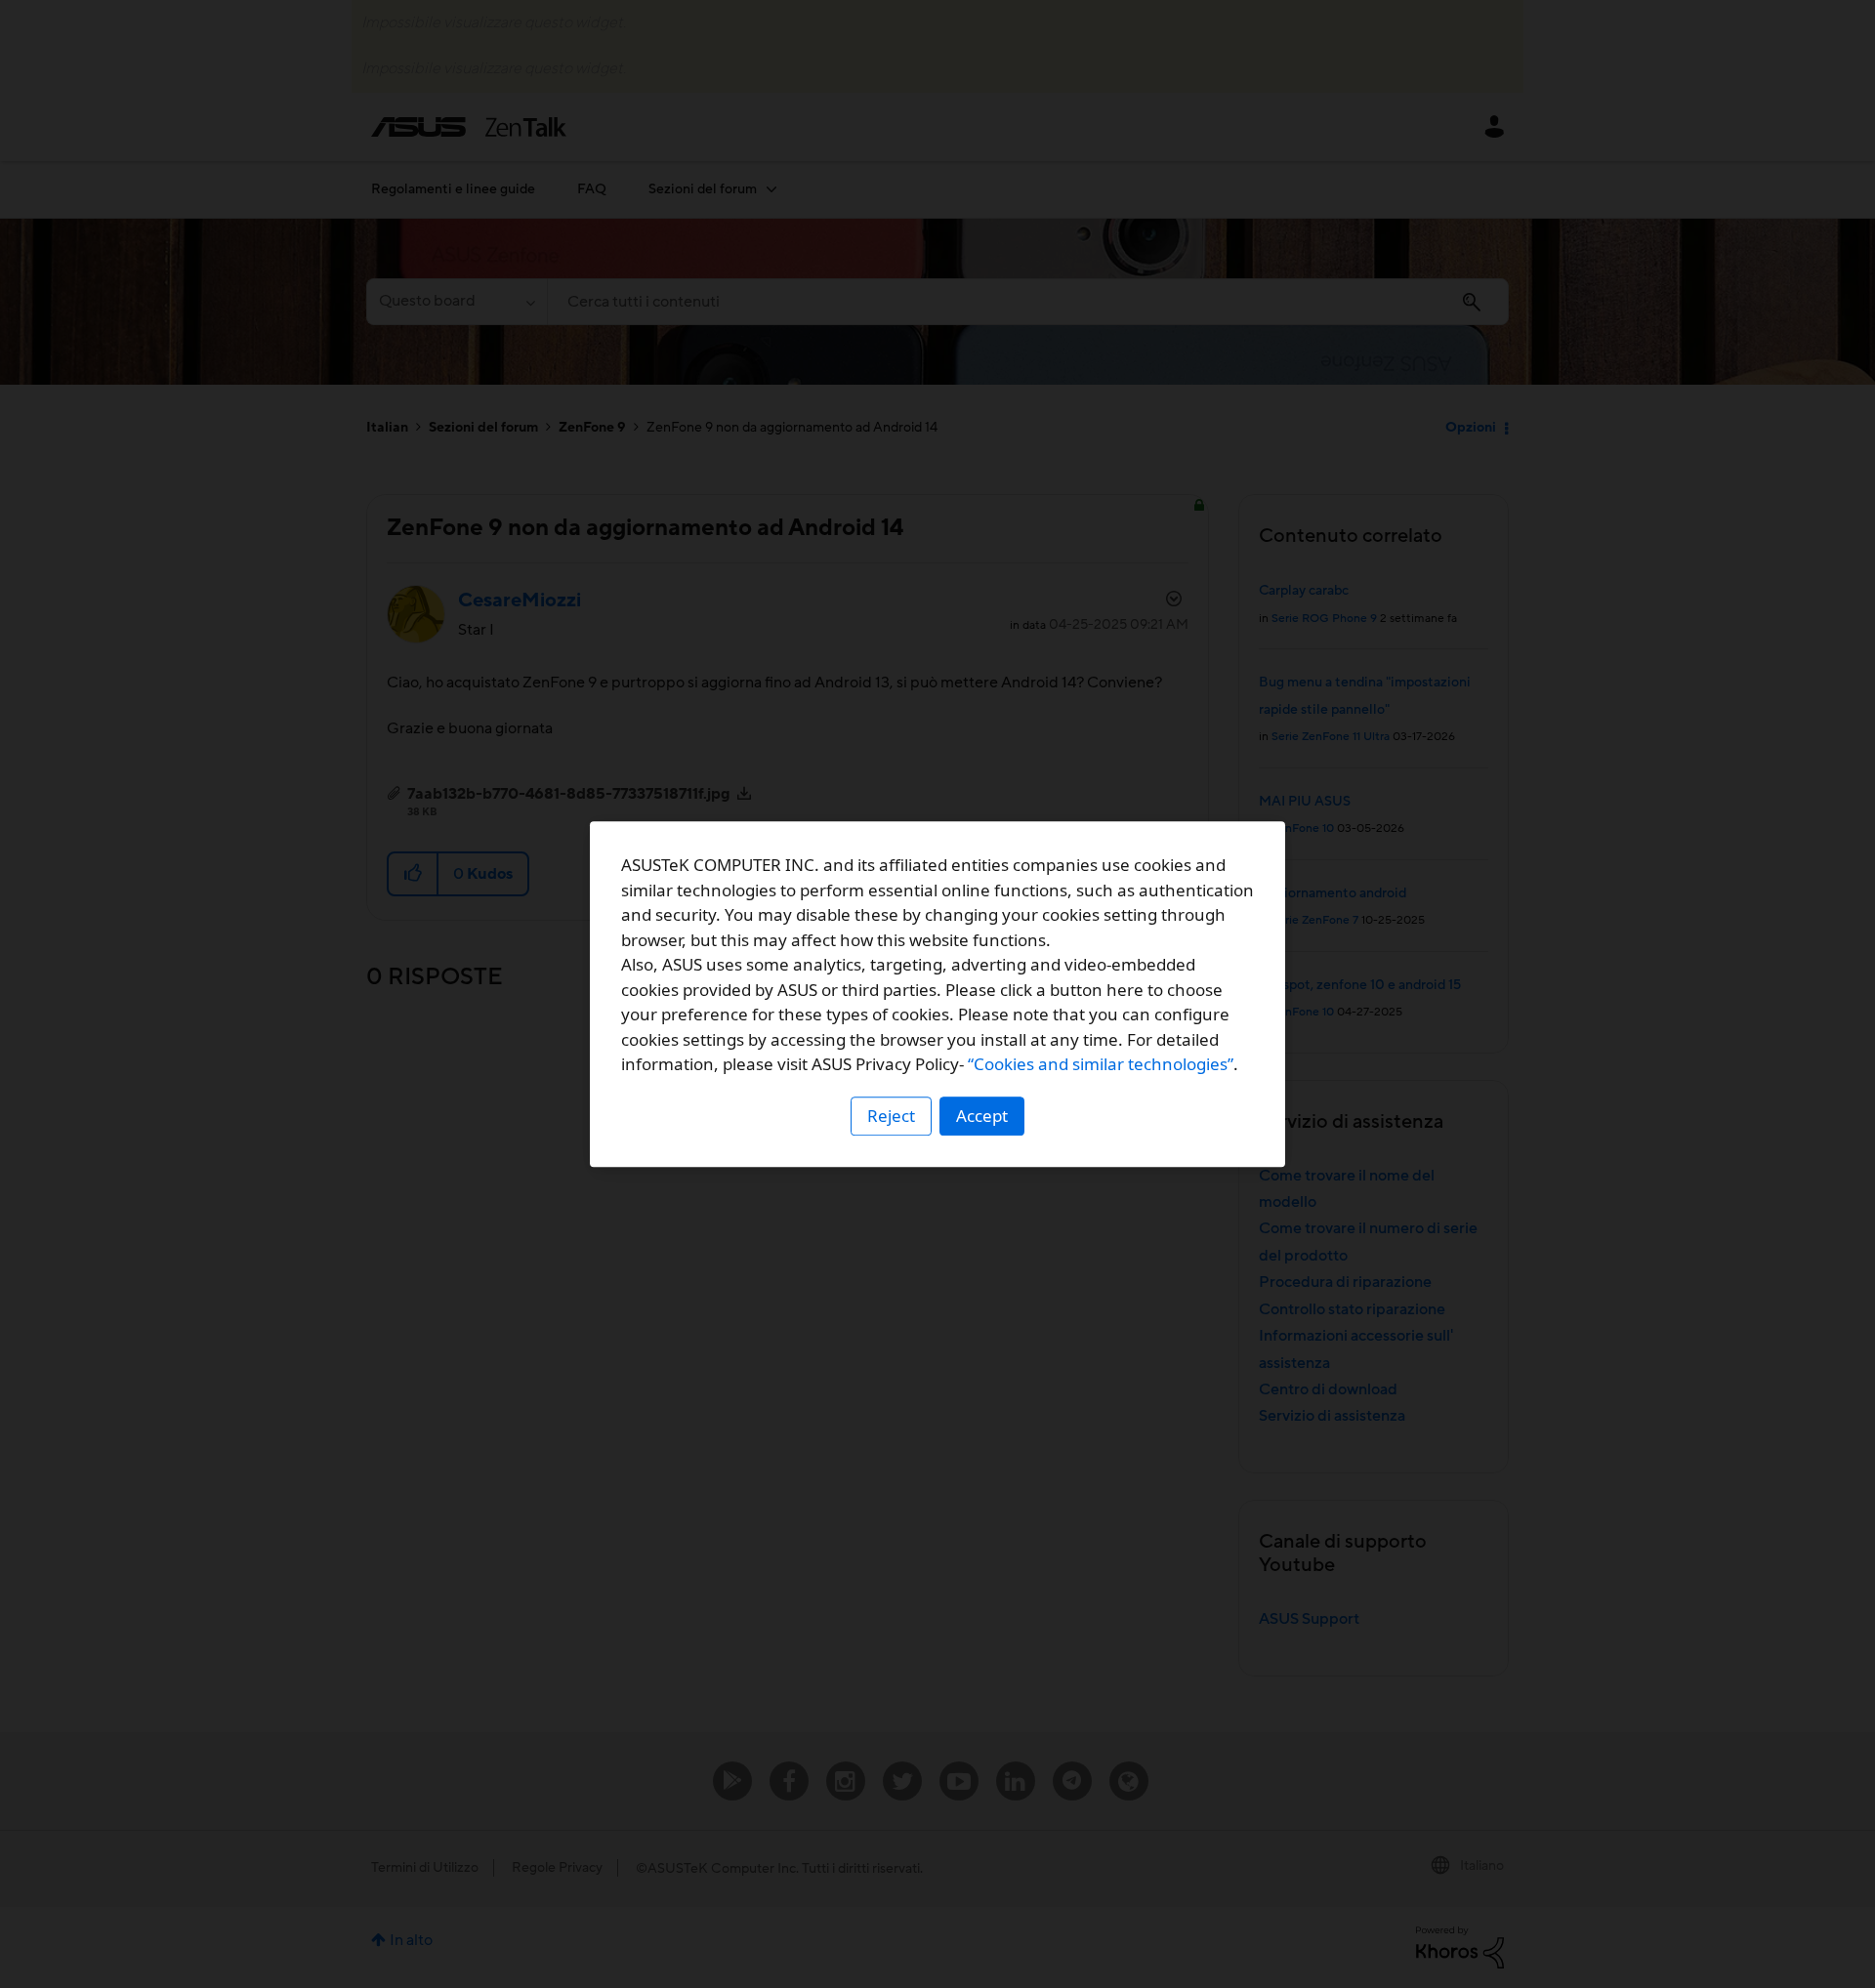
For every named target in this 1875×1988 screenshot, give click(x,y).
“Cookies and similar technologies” (1101, 1064)
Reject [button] (891, 1116)
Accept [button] (982, 1116)
